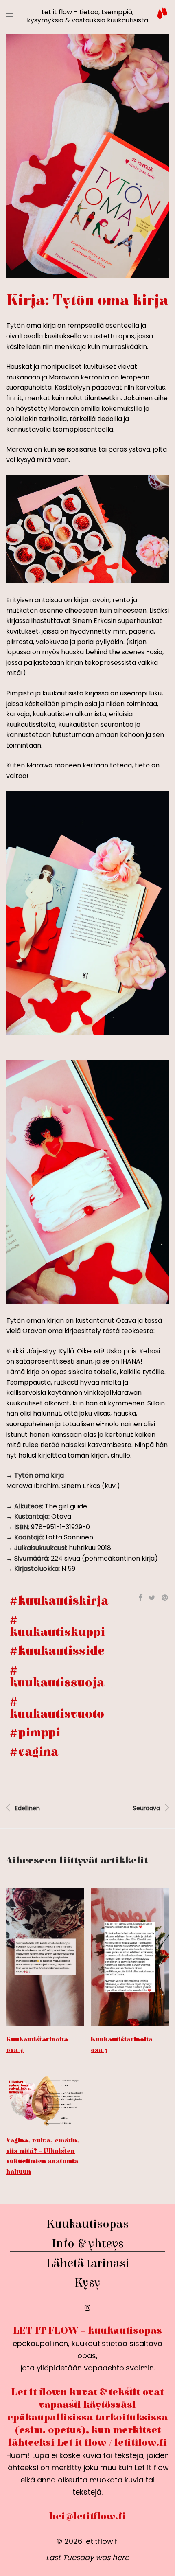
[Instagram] (87, 2307)
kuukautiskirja (63, 1601)
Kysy (87, 2283)
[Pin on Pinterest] (165, 1598)
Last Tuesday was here (87, 2557)
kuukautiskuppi (58, 1632)
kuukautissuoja (57, 1683)
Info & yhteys (88, 2244)
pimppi (39, 1733)
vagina (38, 1752)
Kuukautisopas (87, 2224)
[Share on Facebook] (140, 1598)
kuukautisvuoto (57, 1714)
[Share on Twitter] (152, 1598)
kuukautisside (61, 1651)
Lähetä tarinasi (88, 2263)
